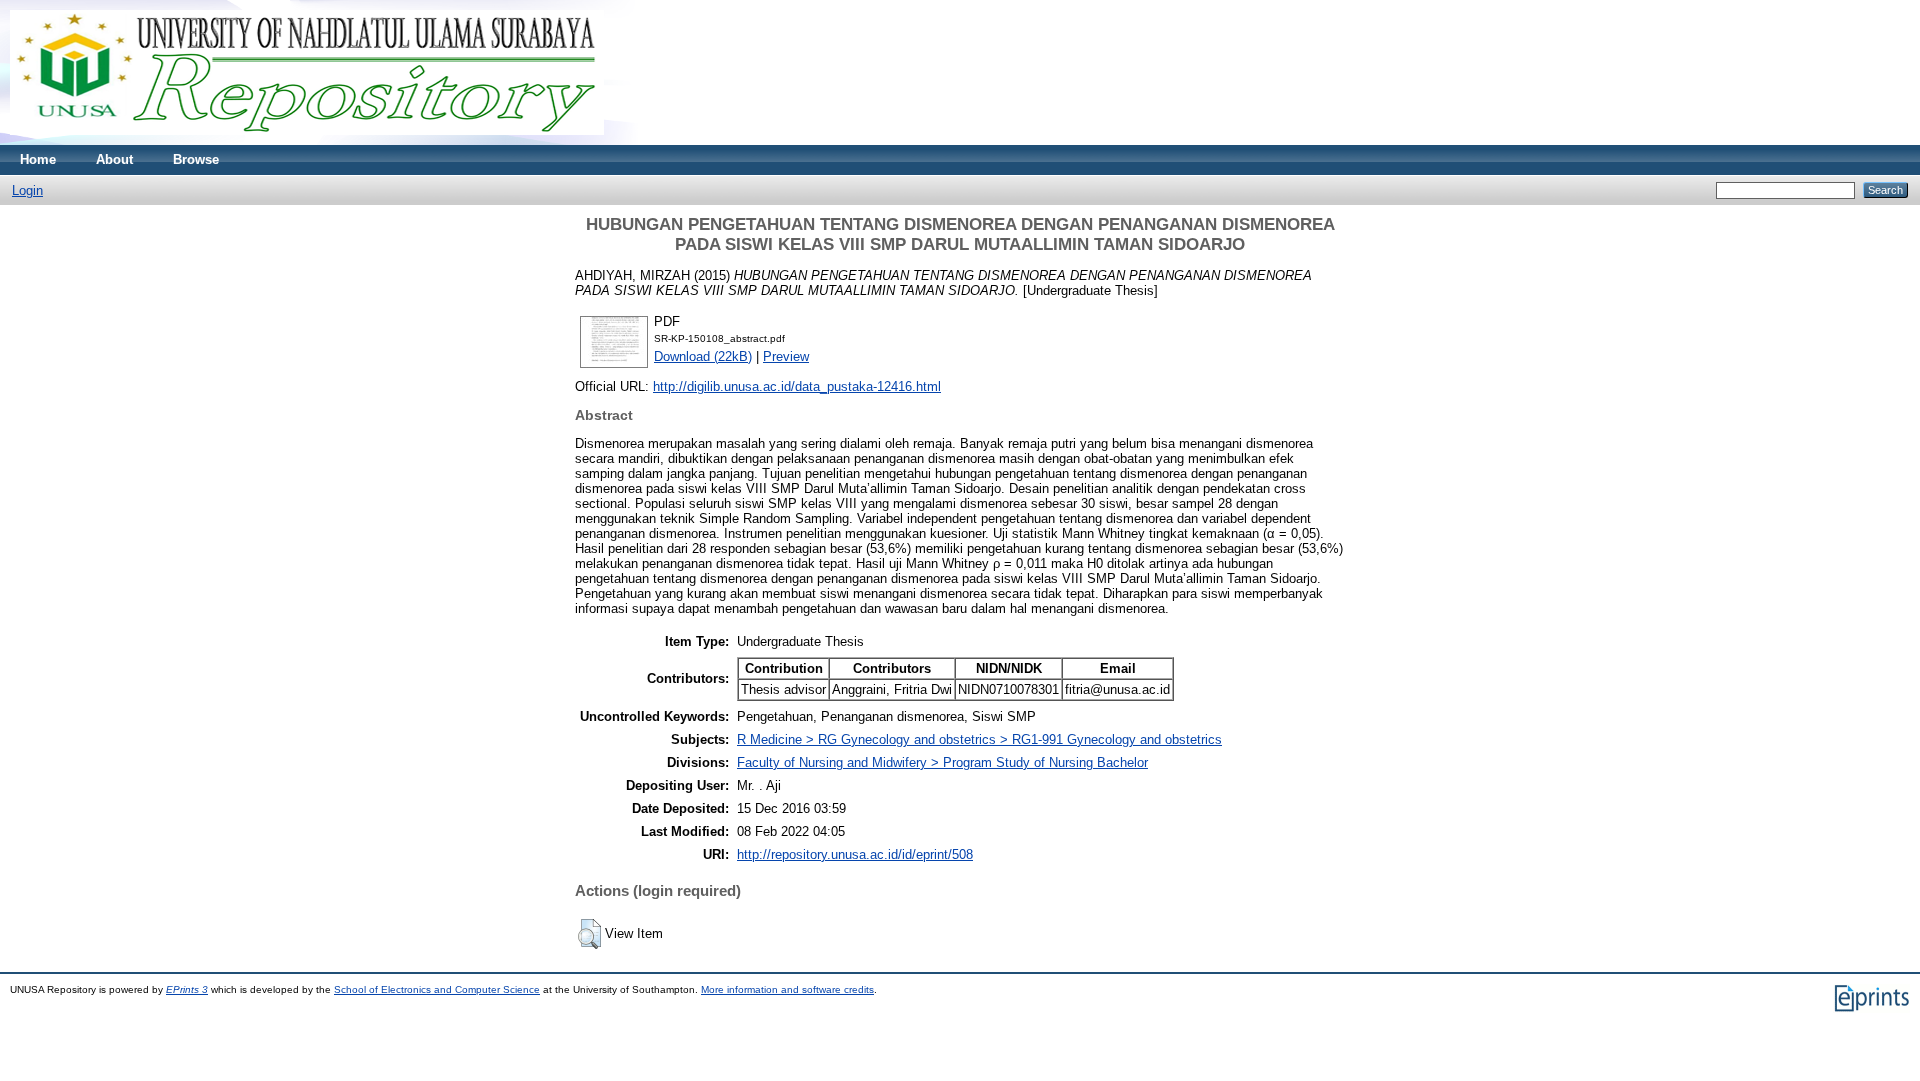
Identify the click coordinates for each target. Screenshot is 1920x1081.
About (114, 159)
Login (27, 190)
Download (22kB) (703, 356)
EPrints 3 (187, 989)
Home (38, 159)
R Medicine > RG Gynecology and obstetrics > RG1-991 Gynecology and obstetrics (979, 739)
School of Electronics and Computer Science (437, 989)
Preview (786, 356)
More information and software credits (787, 989)
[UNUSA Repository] (307, 140)
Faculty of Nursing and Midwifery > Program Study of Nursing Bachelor (942, 762)
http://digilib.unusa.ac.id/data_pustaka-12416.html (797, 386)
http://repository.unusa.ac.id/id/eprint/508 (855, 854)
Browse (196, 159)
